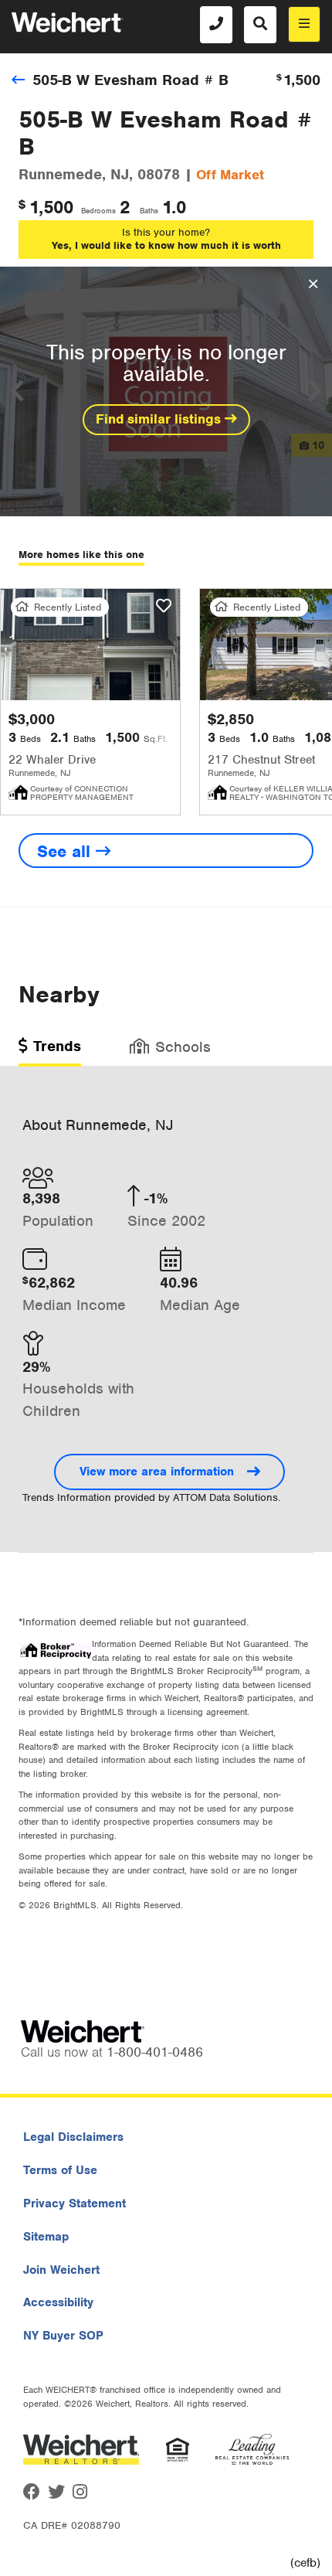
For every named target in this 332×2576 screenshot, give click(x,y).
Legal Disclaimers (73, 2137)
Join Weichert (61, 2270)
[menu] (304, 24)
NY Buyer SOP (63, 2336)
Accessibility (58, 2302)
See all (66, 851)
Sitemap (46, 2237)
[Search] (260, 25)
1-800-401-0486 (155, 2052)
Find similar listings (160, 419)
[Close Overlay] (313, 284)
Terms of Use (60, 2170)
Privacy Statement (75, 2203)
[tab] (50, 1051)
